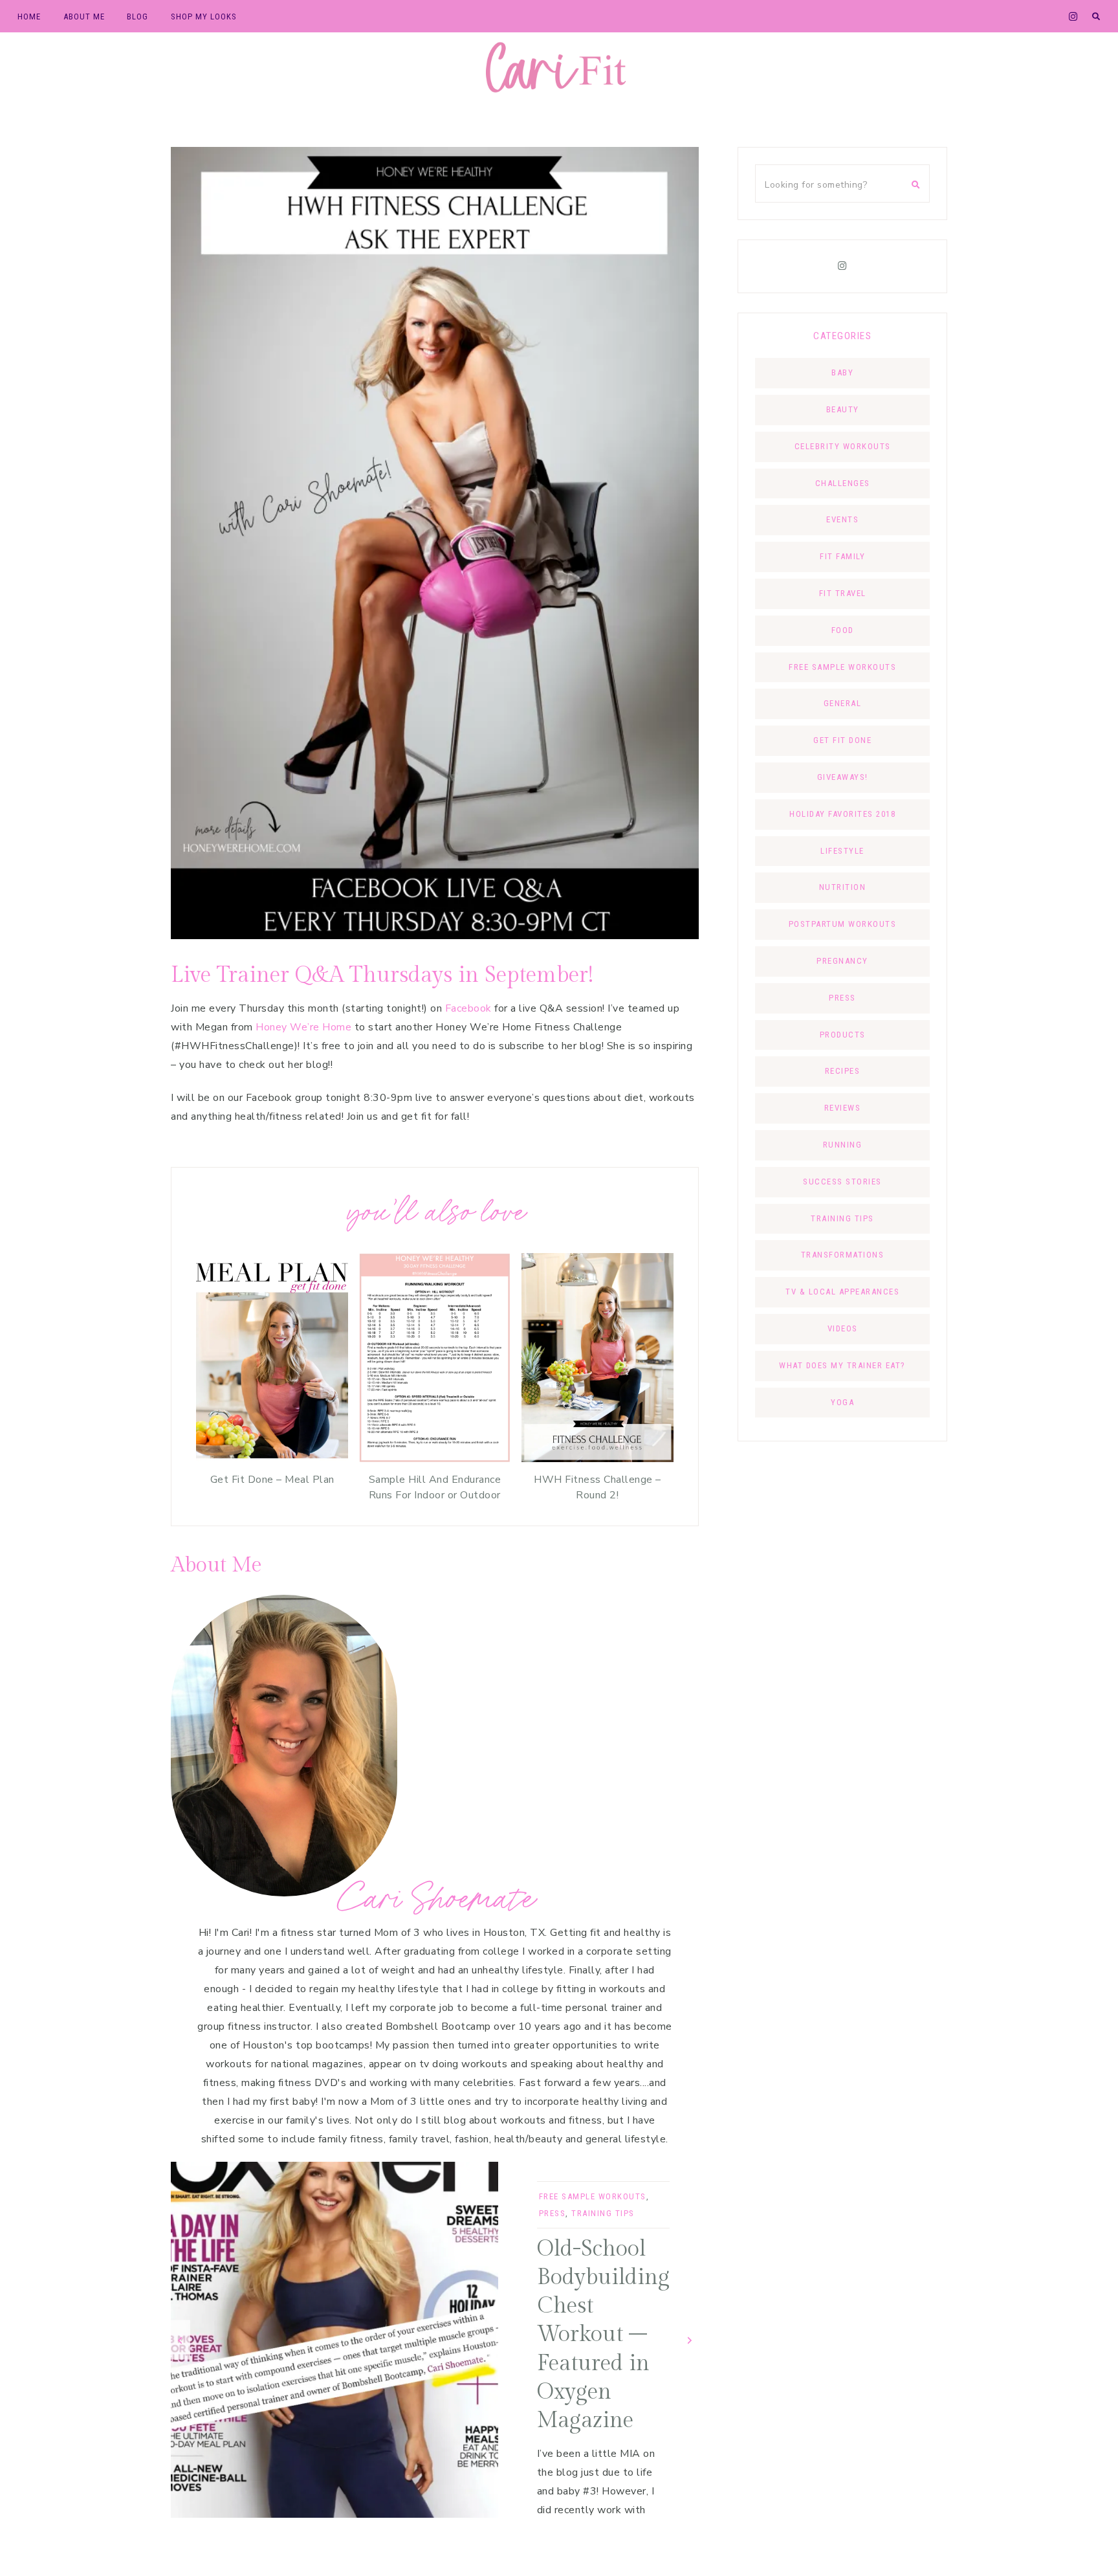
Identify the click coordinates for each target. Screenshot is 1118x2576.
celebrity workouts (843, 446)
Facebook (468, 1008)
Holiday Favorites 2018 (842, 814)
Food (843, 630)
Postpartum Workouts (843, 924)
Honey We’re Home (303, 1027)
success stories (842, 1182)
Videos (843, 1328)
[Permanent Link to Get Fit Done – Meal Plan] (272, 1459)
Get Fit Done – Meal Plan (272, 1480)
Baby (842, 372)
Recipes (843, 1071)
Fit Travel (843, 593)
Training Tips (603, 2213)
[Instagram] (842, 266)
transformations (843, 1255)
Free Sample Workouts (593, 2196)
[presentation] (181, 2339)
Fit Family (842, 556)
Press (553, 2213)
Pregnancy (842, 961)
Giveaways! (843, 777)
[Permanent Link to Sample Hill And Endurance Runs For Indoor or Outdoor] (434, 1459)
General (843, 703)
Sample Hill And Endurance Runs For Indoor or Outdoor (435, 1487)
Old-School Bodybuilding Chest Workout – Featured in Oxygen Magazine (603, 2335)
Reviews (843, 1108)
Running (843, 1145)
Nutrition (843, 887)
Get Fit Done (842, 740)
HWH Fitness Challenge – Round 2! (597, 1487)
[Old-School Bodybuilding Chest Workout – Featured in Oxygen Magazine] (334, 2340)
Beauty (843, 409)
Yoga (842, 1402)
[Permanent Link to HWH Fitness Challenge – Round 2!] (597, 1459)
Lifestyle (842, 851)
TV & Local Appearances (842, 1292)
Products (843, 1035)
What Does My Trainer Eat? (842, 1365)
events (842, 519)
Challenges (843, 483)
